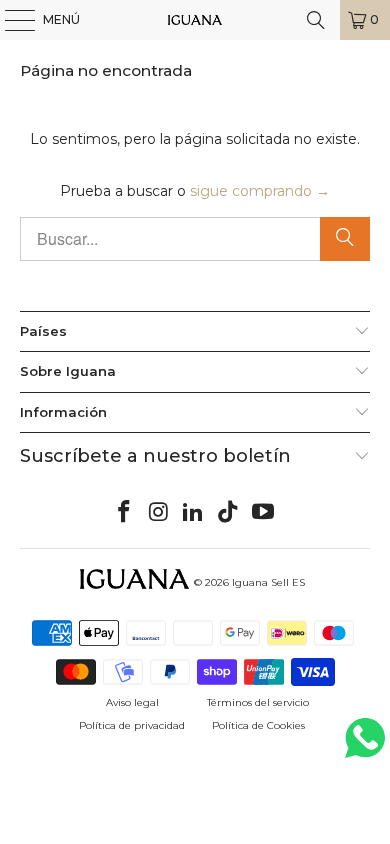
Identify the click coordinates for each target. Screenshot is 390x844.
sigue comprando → (260, 191)
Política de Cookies (258, 725)
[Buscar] (316, 20)
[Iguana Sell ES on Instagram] (159, 513)
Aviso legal (132, 702)
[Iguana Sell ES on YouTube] (264, 513)
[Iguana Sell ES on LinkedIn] (194, 513)
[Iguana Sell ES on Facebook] (125, 513)
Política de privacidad (132, 725)
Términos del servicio (258, 702)
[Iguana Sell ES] (195, 20)
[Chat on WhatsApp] (365, 746)
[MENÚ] (10, 20)
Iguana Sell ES (268, 582)
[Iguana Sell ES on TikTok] (229, 513)
